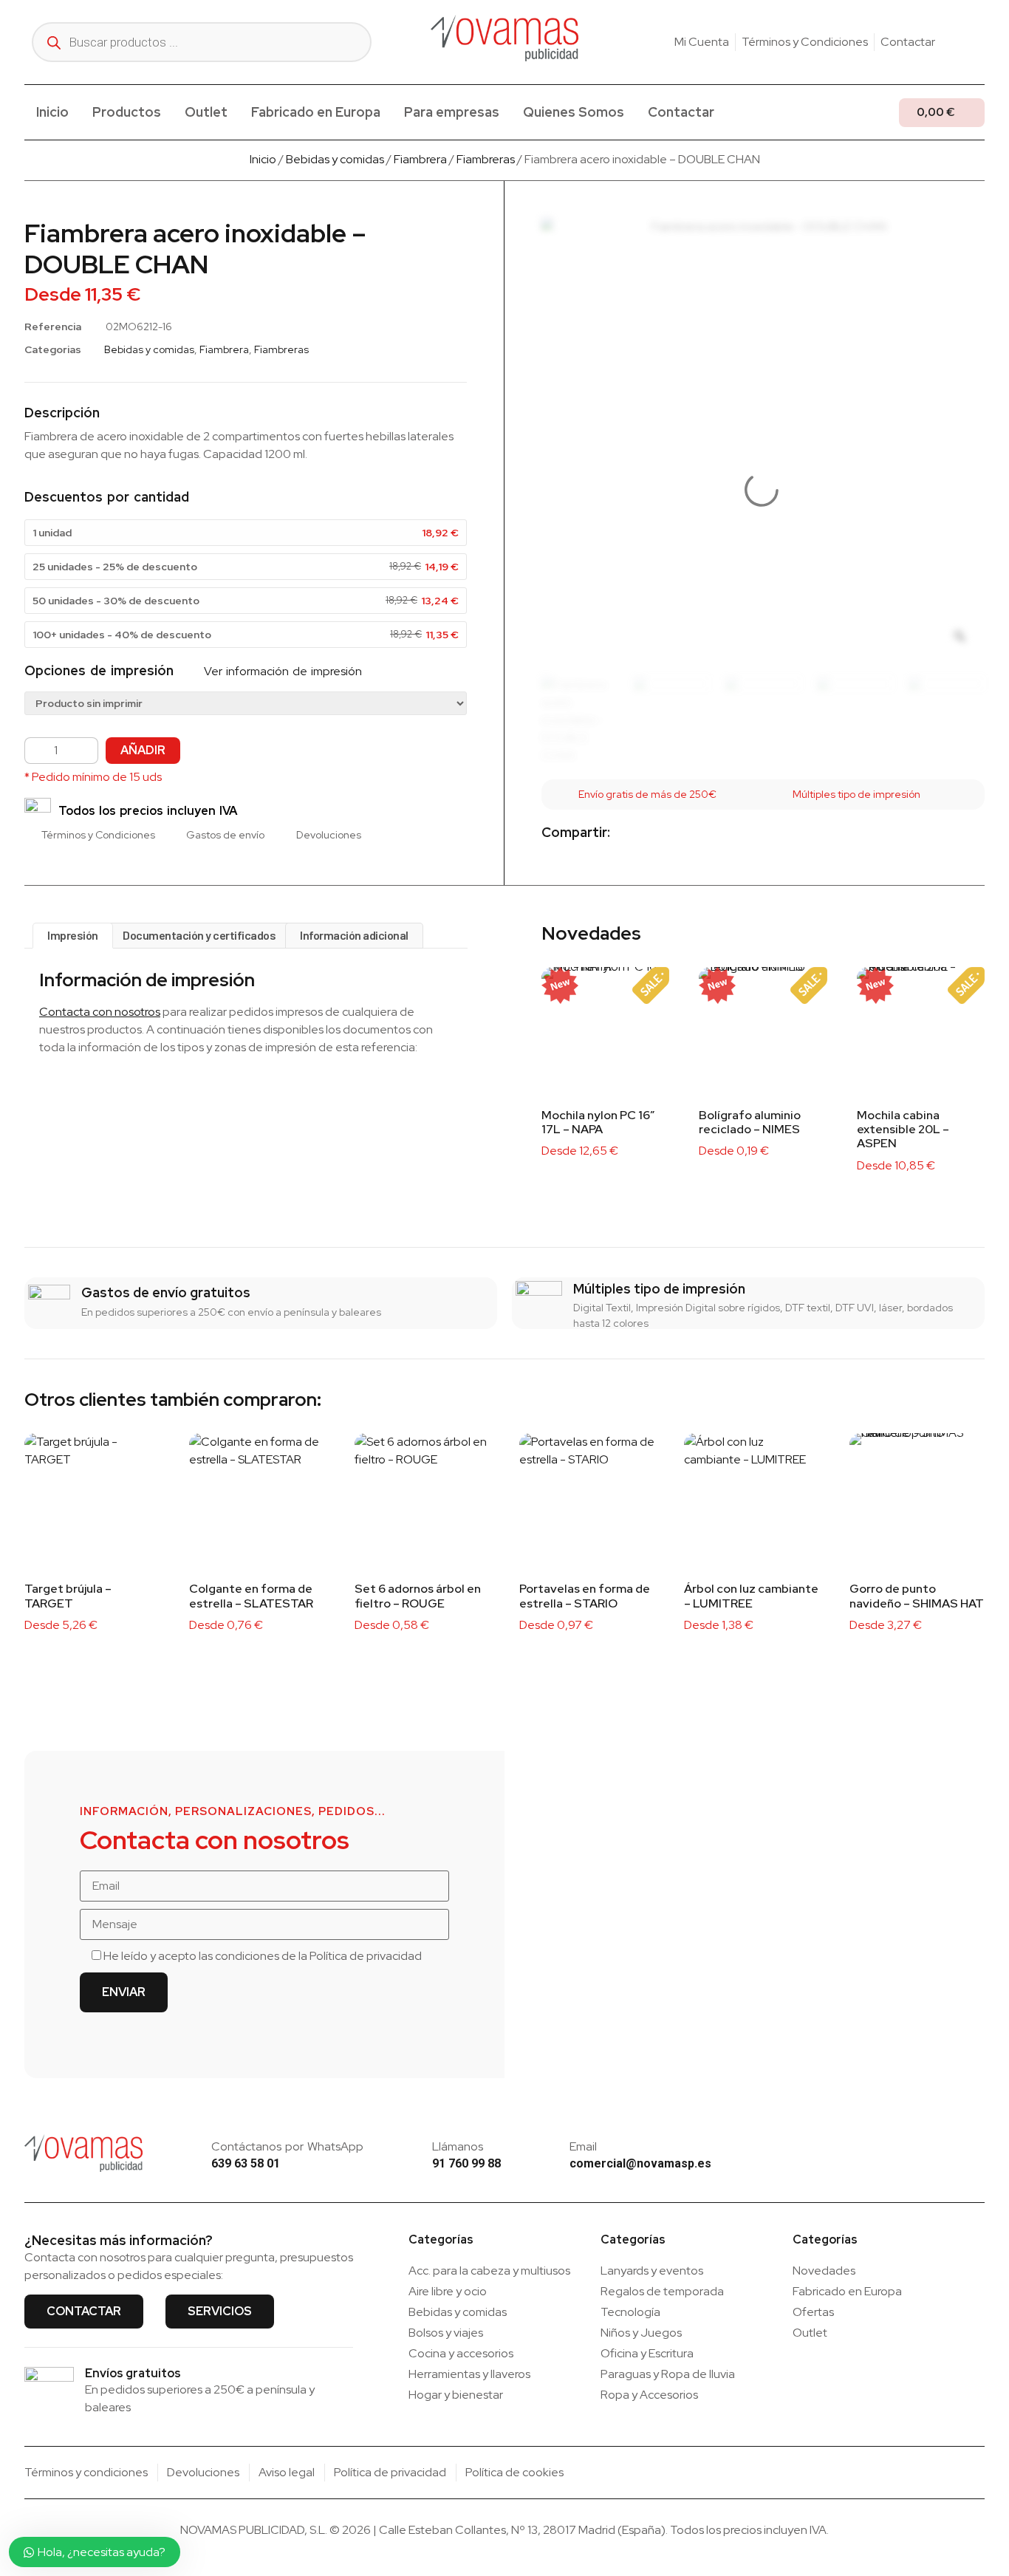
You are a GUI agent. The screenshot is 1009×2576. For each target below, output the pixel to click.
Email (583, 2146)
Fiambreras (486, 159)
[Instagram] (956, 42)
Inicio (52, 112)
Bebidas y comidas (335, 159)
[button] (633, 834)
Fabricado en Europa (316, 112)
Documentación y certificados (199, 935)
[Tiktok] (979, 42)
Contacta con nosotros (100, 1012)
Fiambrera (420, 159)
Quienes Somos (574, 112)
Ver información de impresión (281, 671)
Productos (127, 112)
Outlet (206, 112)
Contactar (681, 112)
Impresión (73, 935)
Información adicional (354, 935)
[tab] (73, 936)
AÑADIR (143, 750)
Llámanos (458, 2146)
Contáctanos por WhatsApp (287, 2146)
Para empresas (452, 112)
